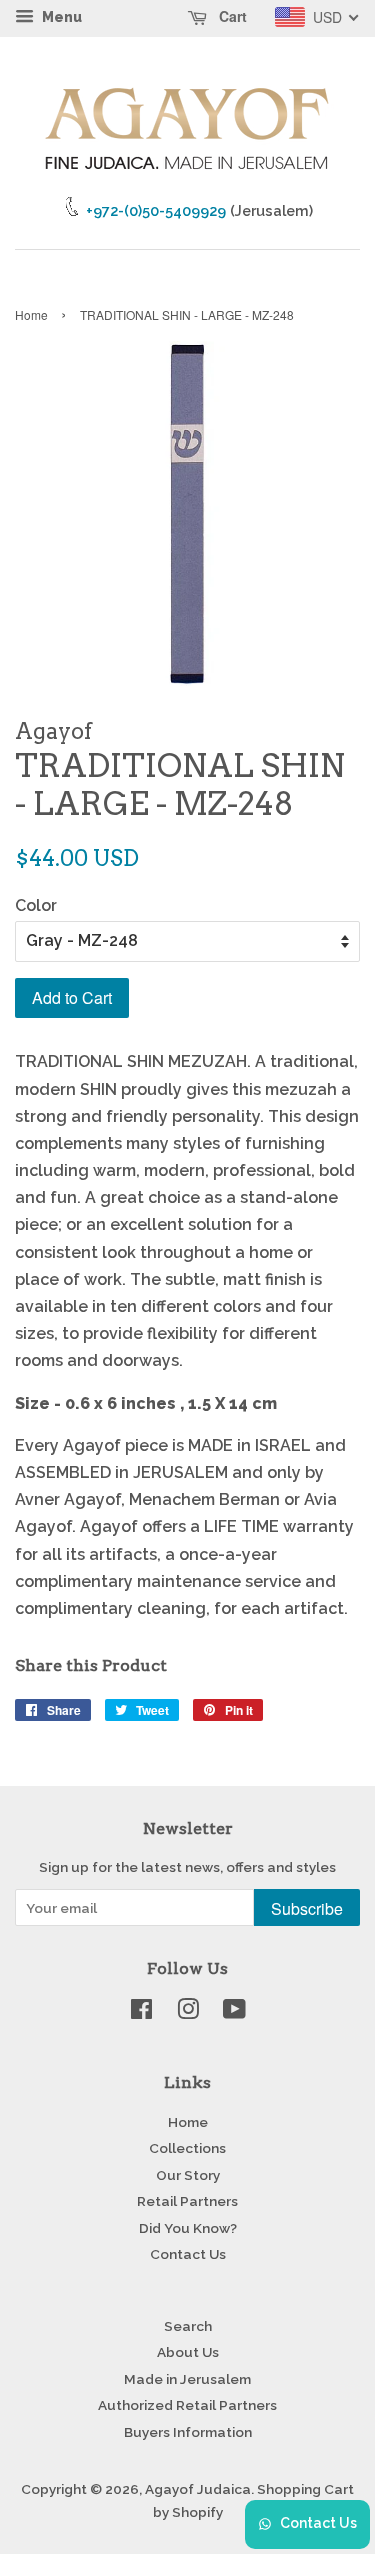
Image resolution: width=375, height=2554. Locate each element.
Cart (231, 16)
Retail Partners (187, 2201)
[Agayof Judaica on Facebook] (141, 2013)
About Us (188, 2352)
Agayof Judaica (198, 2489)
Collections (187, 2148)
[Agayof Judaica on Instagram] (188, 2013)
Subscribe (307, 1908)
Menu (60, 17)
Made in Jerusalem (187, 2379)
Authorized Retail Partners (187, 2405)
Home (31, 314)
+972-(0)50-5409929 (156, 210)
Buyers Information (188, 2432)
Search (188, 2326)
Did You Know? (188, 2228)
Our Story (188, 2175)
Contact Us (188, 2254)
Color (36, 905)
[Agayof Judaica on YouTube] (234, 2013)
